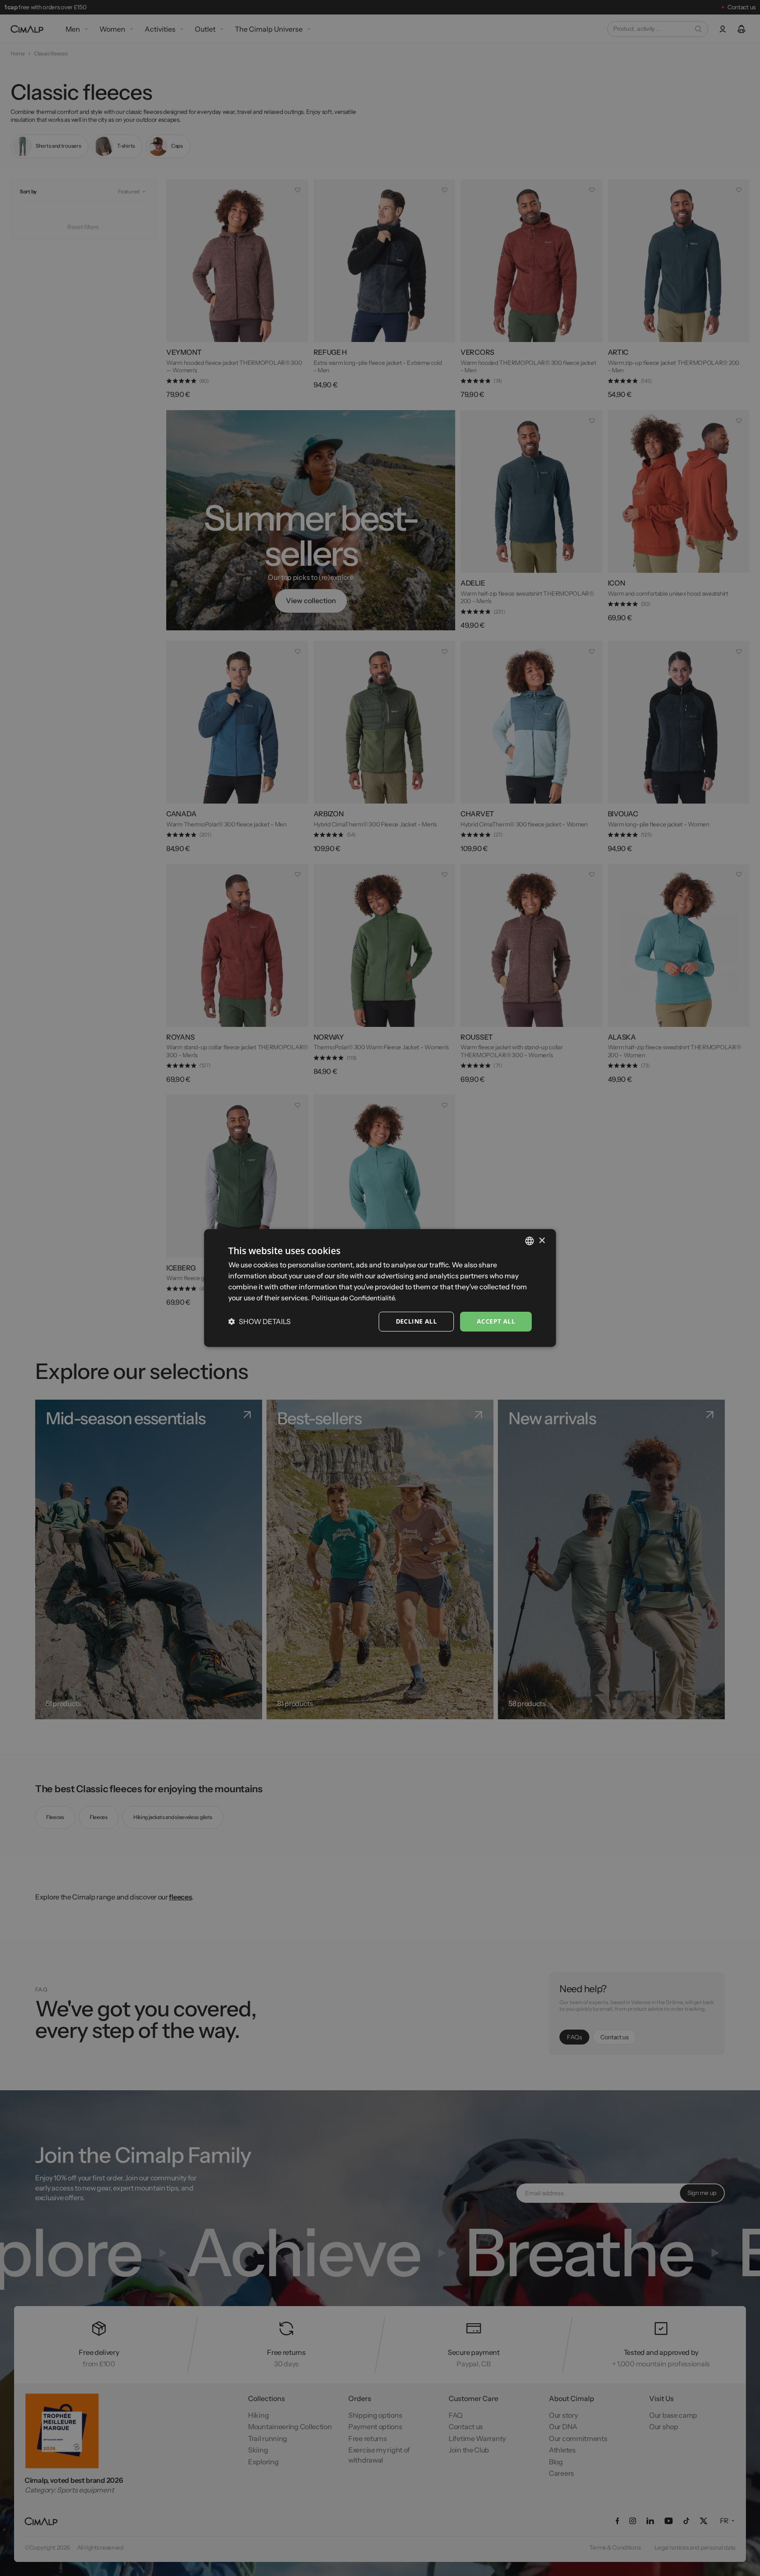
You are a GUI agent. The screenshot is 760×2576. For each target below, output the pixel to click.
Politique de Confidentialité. (354, 1298)
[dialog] (380, 1288)
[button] (259, 1321)
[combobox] (530, 1241)
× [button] (542, 1240)
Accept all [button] (496, 1321)
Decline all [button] (416, 1321)
